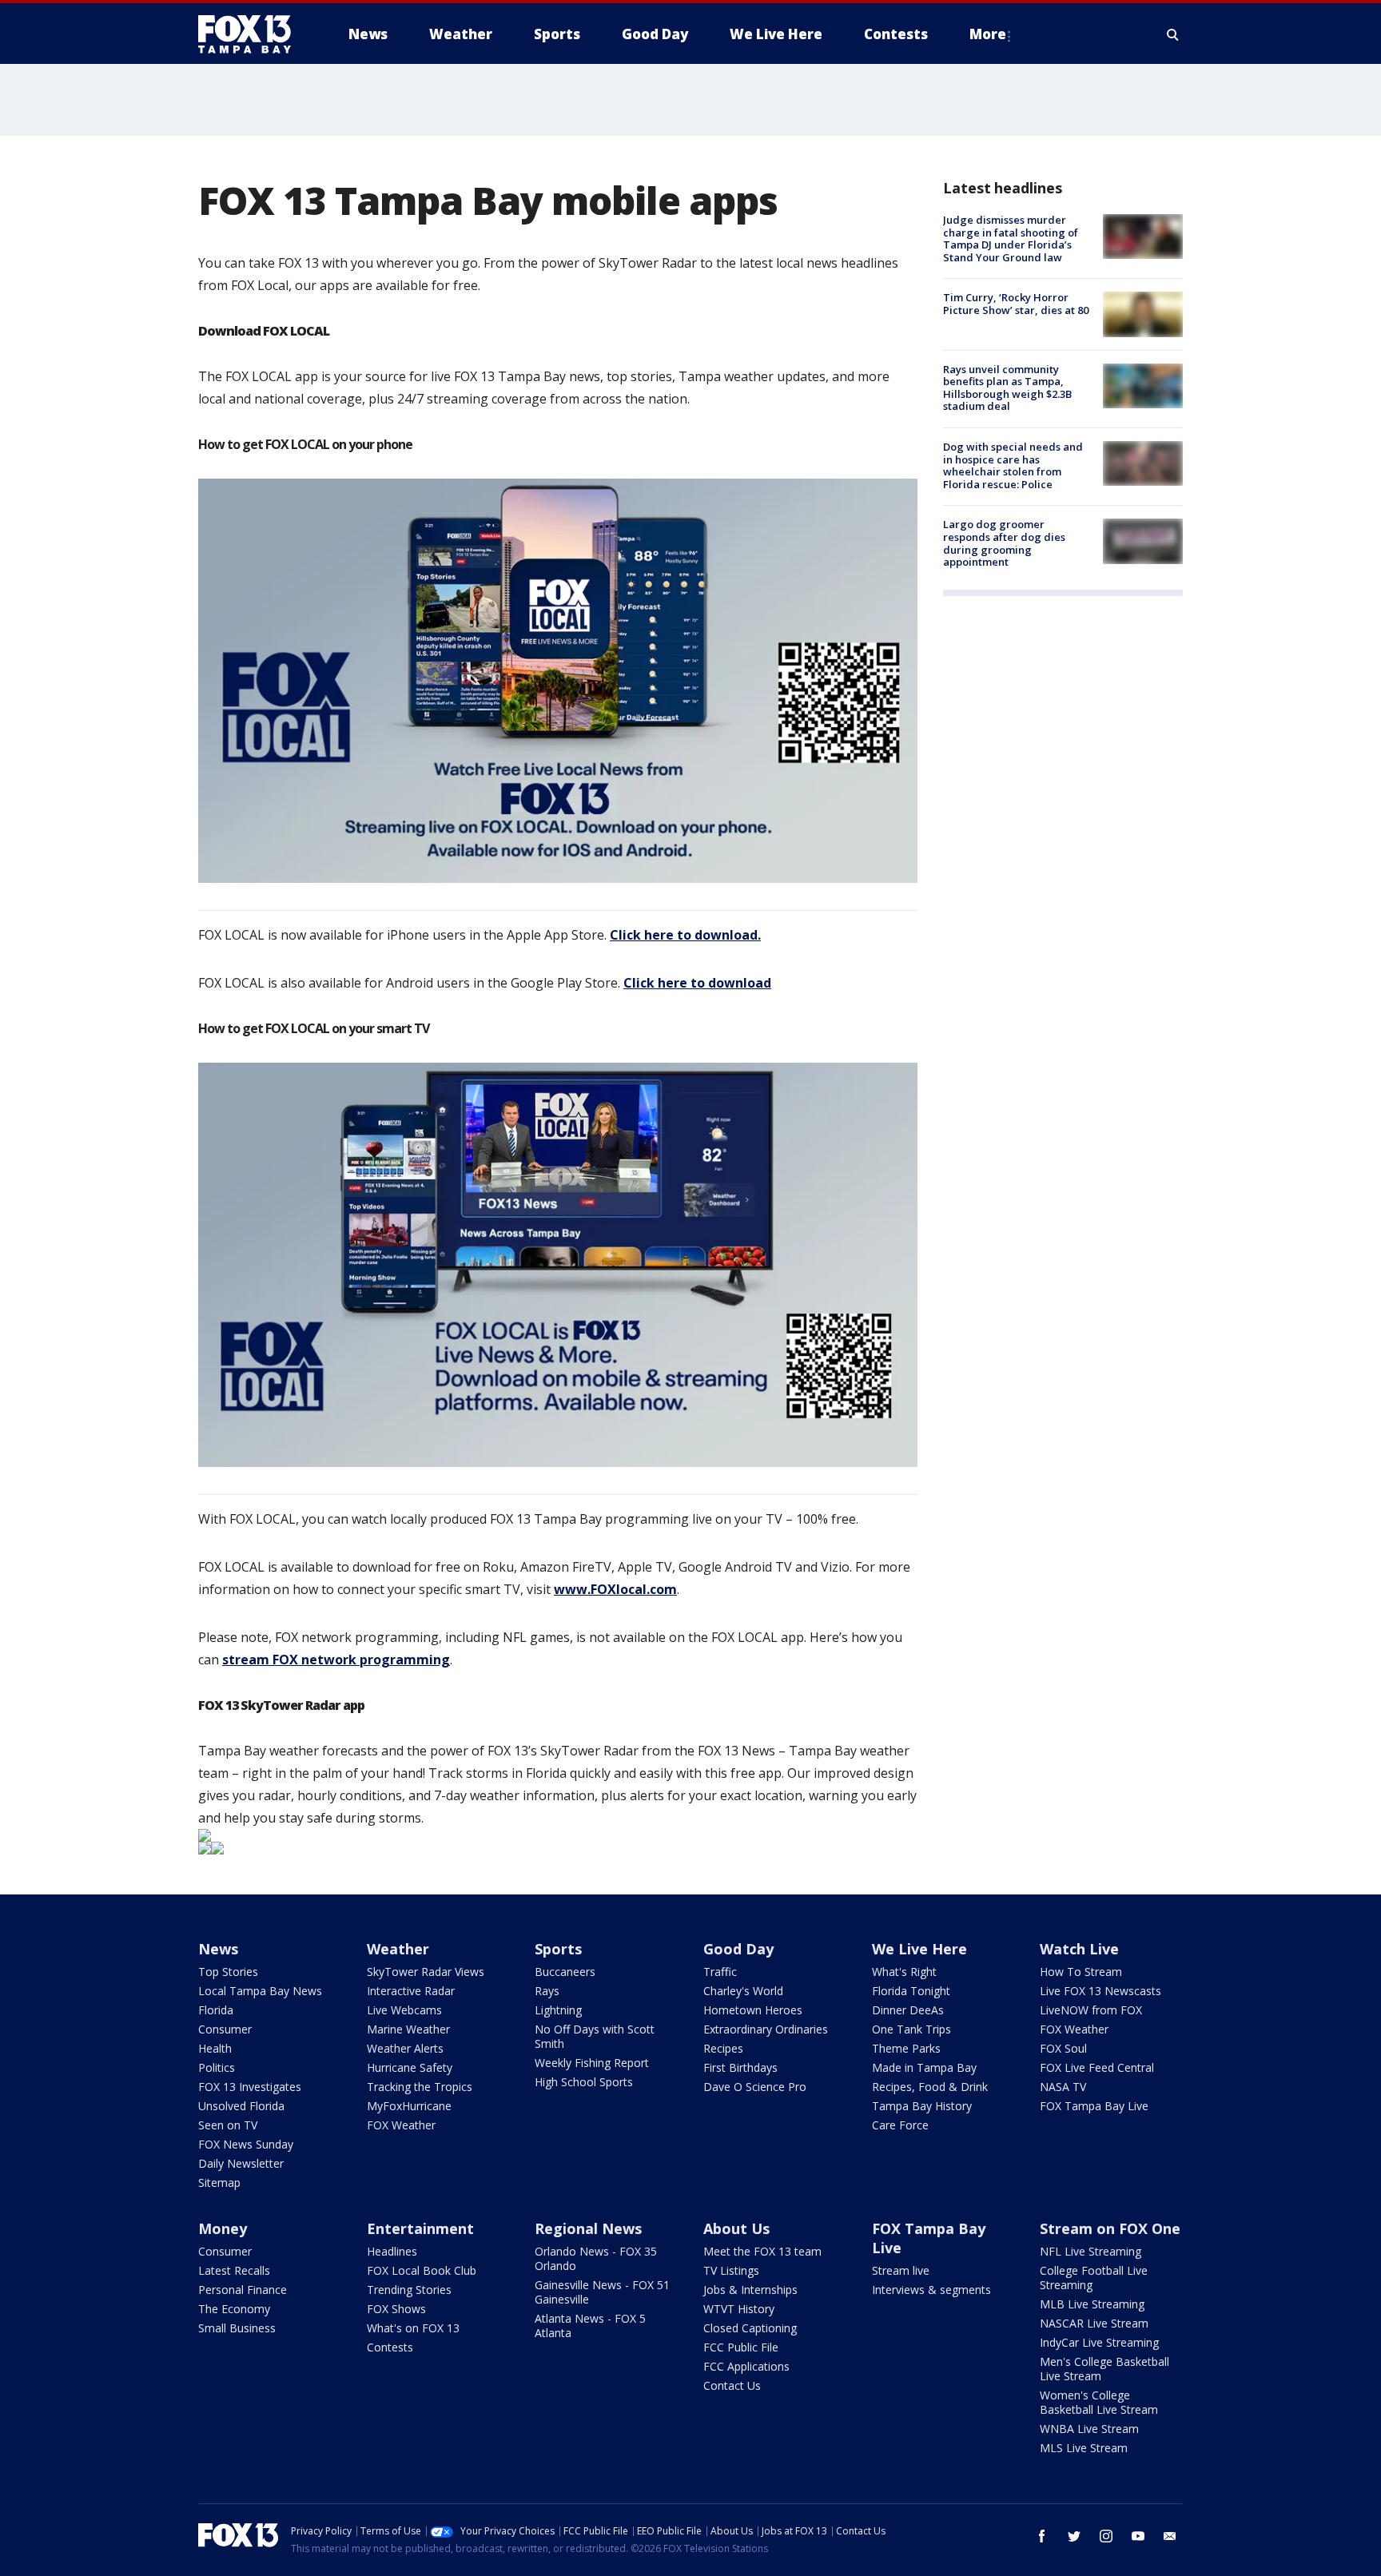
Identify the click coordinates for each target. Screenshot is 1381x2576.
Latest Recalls (234, 2270)
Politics (217, 2067)
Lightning (558, 2010)
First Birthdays (740, 2067)
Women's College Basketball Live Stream (1099, 2402)
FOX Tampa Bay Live (1094, 2106)
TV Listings (731, 2270)
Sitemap (219, 2182)
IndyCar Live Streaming (1099, 2342)
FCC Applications (746, 2366)
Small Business (237, 2328)
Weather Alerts (405, 2048)
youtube (1138, 2536)
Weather (398, 1949)
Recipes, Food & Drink (930, 2087)
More (988, 34)
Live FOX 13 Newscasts (1100, 1991)
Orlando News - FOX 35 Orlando (596, 2258)
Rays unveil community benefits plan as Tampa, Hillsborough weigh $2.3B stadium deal (1007, 388)
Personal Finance (243, 2290)
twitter (1074, 2536)
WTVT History (739, 2309)
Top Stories (228, 1972)
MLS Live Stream (1084, 2448)
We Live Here (919, 1949)
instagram (1106, 2536)
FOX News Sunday (246, 2144)
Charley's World (743, 1991)
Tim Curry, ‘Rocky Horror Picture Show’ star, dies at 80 (1016, 304)
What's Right (904, 1972)
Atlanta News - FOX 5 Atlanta (590, 2326)
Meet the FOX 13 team (762, 2251)
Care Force (900, 2125)
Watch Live (1079, 1949)
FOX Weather (401, 2125)
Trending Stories (409, 2290)
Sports (558, 1949)
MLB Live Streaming (1092, 2304)
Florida (216, 2010)
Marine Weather (408, 2029)
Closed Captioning (750, 2328)
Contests (390, 2347)
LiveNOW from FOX (1091, 2010)
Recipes (723, 2048)
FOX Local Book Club (422, 2270)
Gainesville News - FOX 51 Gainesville (602, 2292)
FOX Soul (1063, 2048)
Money (223, 2228)
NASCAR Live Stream (1094, 2323)
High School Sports (584, 2082)
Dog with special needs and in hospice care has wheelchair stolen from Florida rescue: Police (1013, 465)
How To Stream (1081, 1972)
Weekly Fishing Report (592, 2063)
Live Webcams (404, 2010)
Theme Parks (906, 2048)
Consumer (225, 2029)
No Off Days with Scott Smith (595, 2036)
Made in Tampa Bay (924, 2067)
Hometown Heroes (753, 2010)
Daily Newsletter (241, 2163)
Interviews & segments (931, 2290)
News (218, 1949)
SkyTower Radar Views (426, 1972)
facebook (1042, 2536)
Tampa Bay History (922, 2106)
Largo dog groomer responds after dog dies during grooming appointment (1004, 543)
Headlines (392, 2251)
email (1170, 2536)
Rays (547, 1991)
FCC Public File (741, 2347)
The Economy (234, 2309)
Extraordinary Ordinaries (766, 2029)
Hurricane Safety (410, 2067)
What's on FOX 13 (413, 2328)
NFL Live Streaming (1090, 2251)
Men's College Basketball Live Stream (1104, 2369)
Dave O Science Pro (755, 2087)
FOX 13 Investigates (250, 2087)
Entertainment (420, 2228)
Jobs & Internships (750, 2290)
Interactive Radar (411, 1991)
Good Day (738, 1949)
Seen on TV (228, 2125)
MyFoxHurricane (409, 2106)
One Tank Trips (911, 2029)
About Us (736, 2228)
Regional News (588, 2228)
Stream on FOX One (1110, 2228)
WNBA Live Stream (1089, 2429)
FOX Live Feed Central (1097, 2067)
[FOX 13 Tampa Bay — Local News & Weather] (251, 34)
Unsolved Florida (241, 2106)
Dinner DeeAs (908, 2010)
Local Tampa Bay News (260, 1991)
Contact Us (732, 2385)
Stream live (901, 2270)
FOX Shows (396, 2309)
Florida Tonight (911, 1991)
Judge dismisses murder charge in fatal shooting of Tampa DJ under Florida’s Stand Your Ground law (1011, 239)
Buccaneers (565, 1972)
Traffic (720, 1972)
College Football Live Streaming (1094, 2278)
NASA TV (1063, 2087)
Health (215, 2048)
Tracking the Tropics (420, 2087)
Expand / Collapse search (1173, 34)
